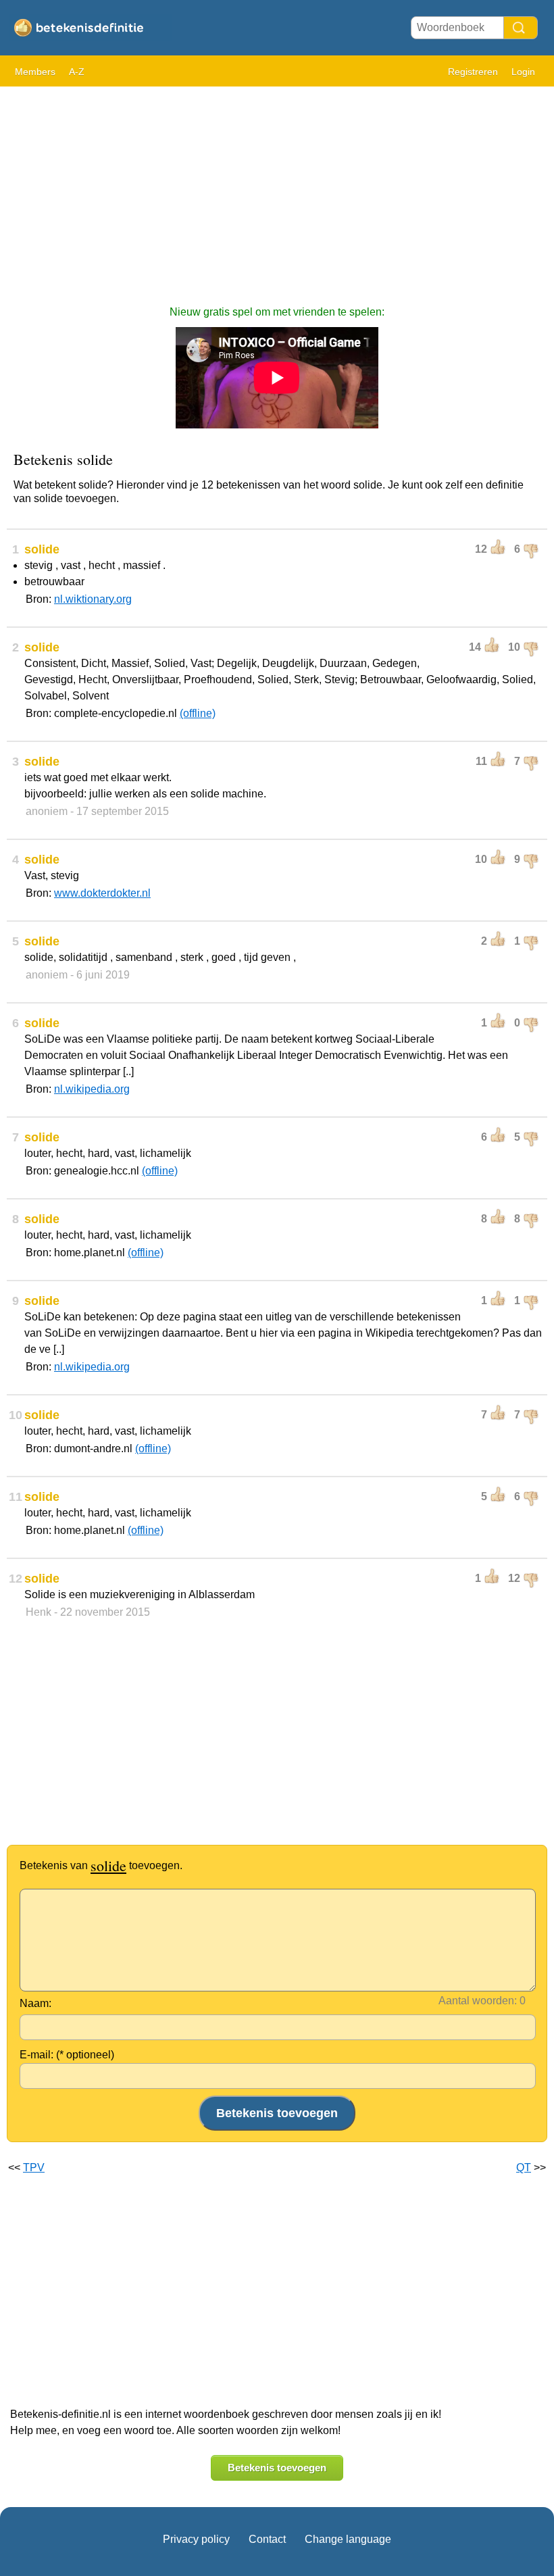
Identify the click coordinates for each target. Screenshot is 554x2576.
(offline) (198, 713)
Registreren (473, 72)
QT (524, 2168)
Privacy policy (196, 2539)
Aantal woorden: (478, 2001)
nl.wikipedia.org (92, 1089)
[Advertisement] (277, 189)
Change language (348, 2539)
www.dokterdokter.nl (102, 893)
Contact (267, 2539)
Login (523, 72)
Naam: (35, 2003)
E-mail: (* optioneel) (67, 2055)
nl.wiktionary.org (93, 599)
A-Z (77, 72)
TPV (34, 2168)
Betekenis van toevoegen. (101, 1865)
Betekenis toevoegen (277, 2468)
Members (35, 72)
